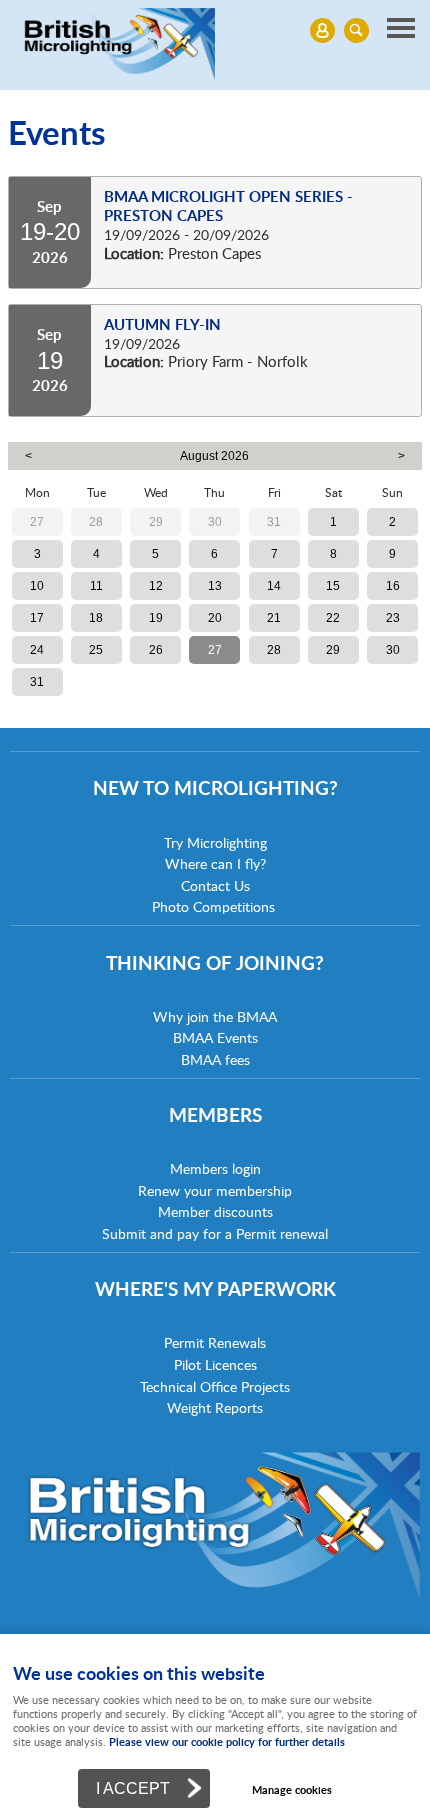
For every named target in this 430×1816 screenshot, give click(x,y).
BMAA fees (215, 1059)
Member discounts (215, 1211)
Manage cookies (292, 1789)
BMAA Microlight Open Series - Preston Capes (228, 206)
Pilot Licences (215, 1364)
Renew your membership (215, 1190)
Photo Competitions (213, 906)
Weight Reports (215, 1407)
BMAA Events (215, 1037)
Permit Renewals (215, 1342)
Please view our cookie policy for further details (227, 1741)
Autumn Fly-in (162, 324)
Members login (215, 1168)
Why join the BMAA (215, 1016)
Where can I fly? (215, 863)
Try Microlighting (215, 842)
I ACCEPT (133, 1788)
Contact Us (215, 885)
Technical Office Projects (215, 1386)
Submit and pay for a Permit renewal (215, 1233)
